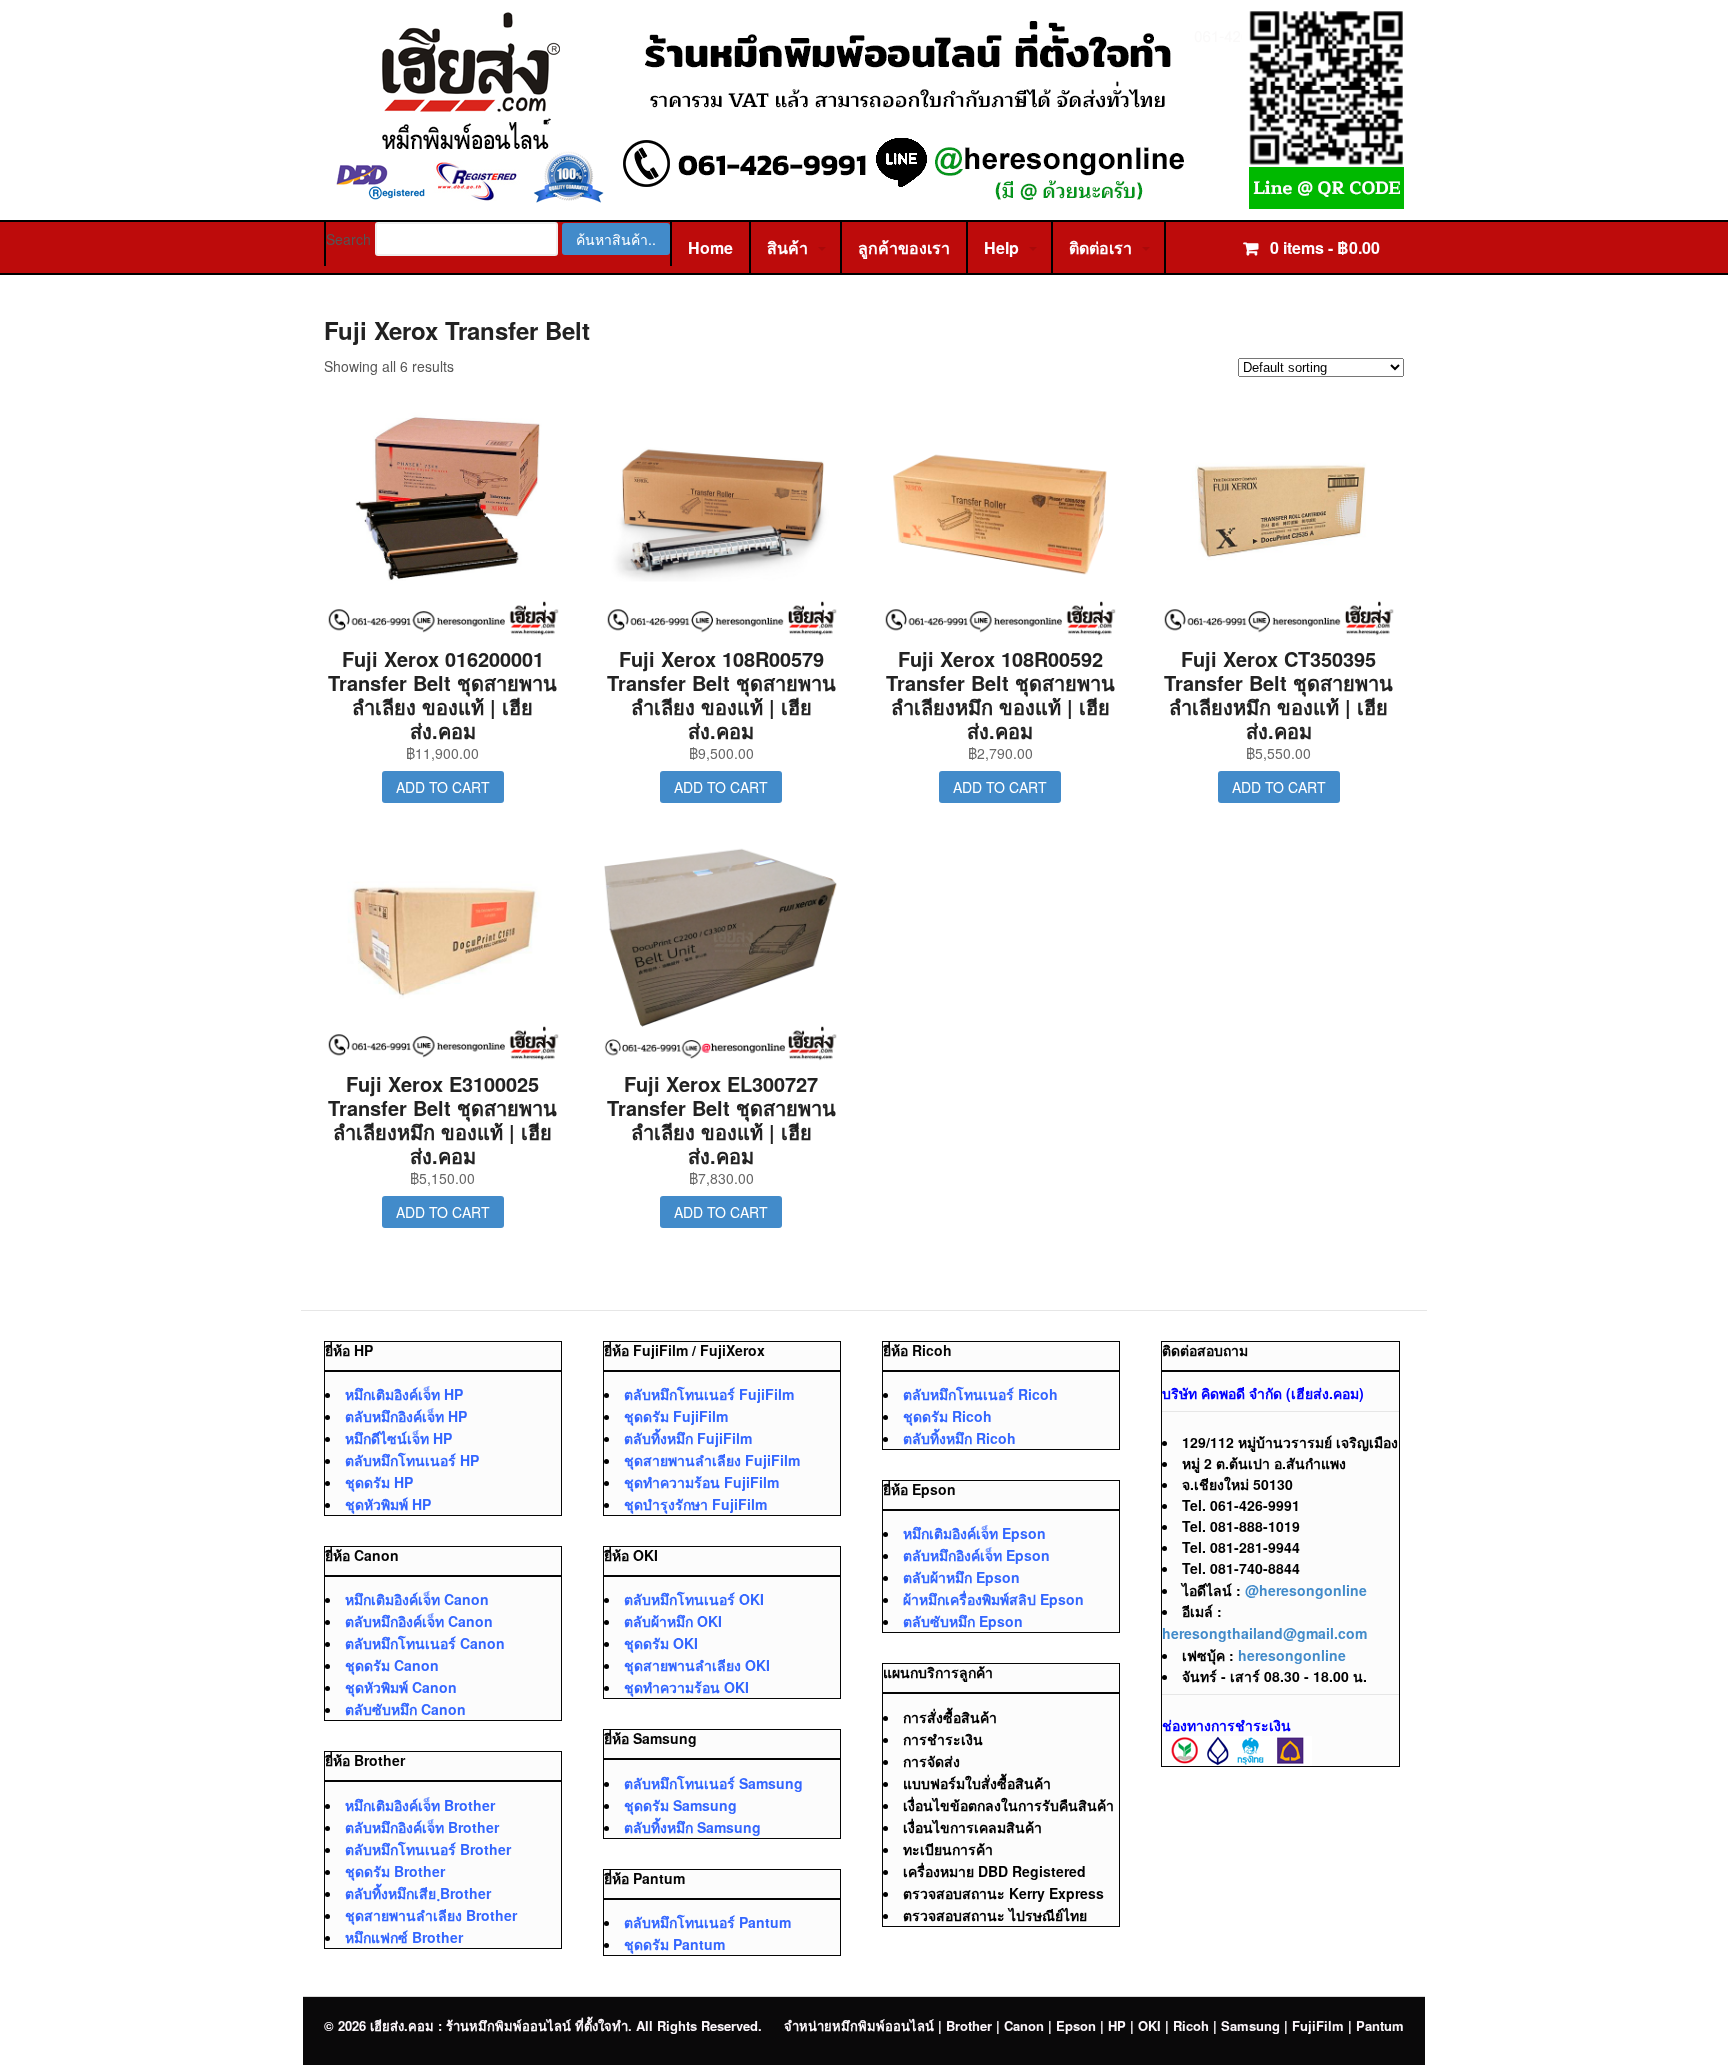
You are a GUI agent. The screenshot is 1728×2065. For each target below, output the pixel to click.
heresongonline (1292, 1655)
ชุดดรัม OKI (661, 1643)
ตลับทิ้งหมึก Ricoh (959, 1438)
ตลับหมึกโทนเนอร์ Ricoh (980, 1394)
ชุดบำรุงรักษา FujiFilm (695, 1504)
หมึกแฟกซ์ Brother (404, 1937)
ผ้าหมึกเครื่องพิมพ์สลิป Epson (993, 1599)
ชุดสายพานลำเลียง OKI (697, 1665)
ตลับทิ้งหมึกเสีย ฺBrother (418, 1893)
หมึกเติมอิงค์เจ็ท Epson (974, 1533)
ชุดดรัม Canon (392, 1665)
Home (710, 247)
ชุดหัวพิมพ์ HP (388, 1504)
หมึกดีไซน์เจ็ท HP (398, 1438)
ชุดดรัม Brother (395, 1871)
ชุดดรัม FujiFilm (676, 1416)
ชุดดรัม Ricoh (947, 1416)
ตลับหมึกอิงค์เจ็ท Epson (976, 1555)
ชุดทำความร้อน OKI (686, 1687)
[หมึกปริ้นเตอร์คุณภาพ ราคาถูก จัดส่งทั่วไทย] (864, 199)
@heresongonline (1306, 1590)
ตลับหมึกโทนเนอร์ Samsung (713, 1783)
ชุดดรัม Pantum (674, 1944)
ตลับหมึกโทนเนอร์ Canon (425, 1643)
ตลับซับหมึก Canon (405, 1709)
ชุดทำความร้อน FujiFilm (701, 1482)
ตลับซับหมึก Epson (963, 1621)
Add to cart (443, 787)
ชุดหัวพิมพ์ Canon (401, 1687)
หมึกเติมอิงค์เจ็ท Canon (417, 1599)
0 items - (1323, 247)
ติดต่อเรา (1100, 247)
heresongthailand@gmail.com (1264, 1633)
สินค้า (787, 247)
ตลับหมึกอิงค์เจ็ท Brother (422, 1827)
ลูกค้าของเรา (904, 247)
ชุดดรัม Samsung (680, 1805)
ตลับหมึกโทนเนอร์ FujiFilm (709, 1394)
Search (348, 239)
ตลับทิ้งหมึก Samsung (692, 1827)
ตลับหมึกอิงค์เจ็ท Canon (419, 1621)
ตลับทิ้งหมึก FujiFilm (688, 1438)
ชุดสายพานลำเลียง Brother (431, 1915)
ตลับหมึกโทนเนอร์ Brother (428, 1849)
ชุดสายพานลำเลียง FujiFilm (712, 1460)
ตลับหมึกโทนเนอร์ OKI (694, 1599)
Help (1001, 247)
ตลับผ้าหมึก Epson (961, 1577)
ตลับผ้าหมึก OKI (673, 1621)
